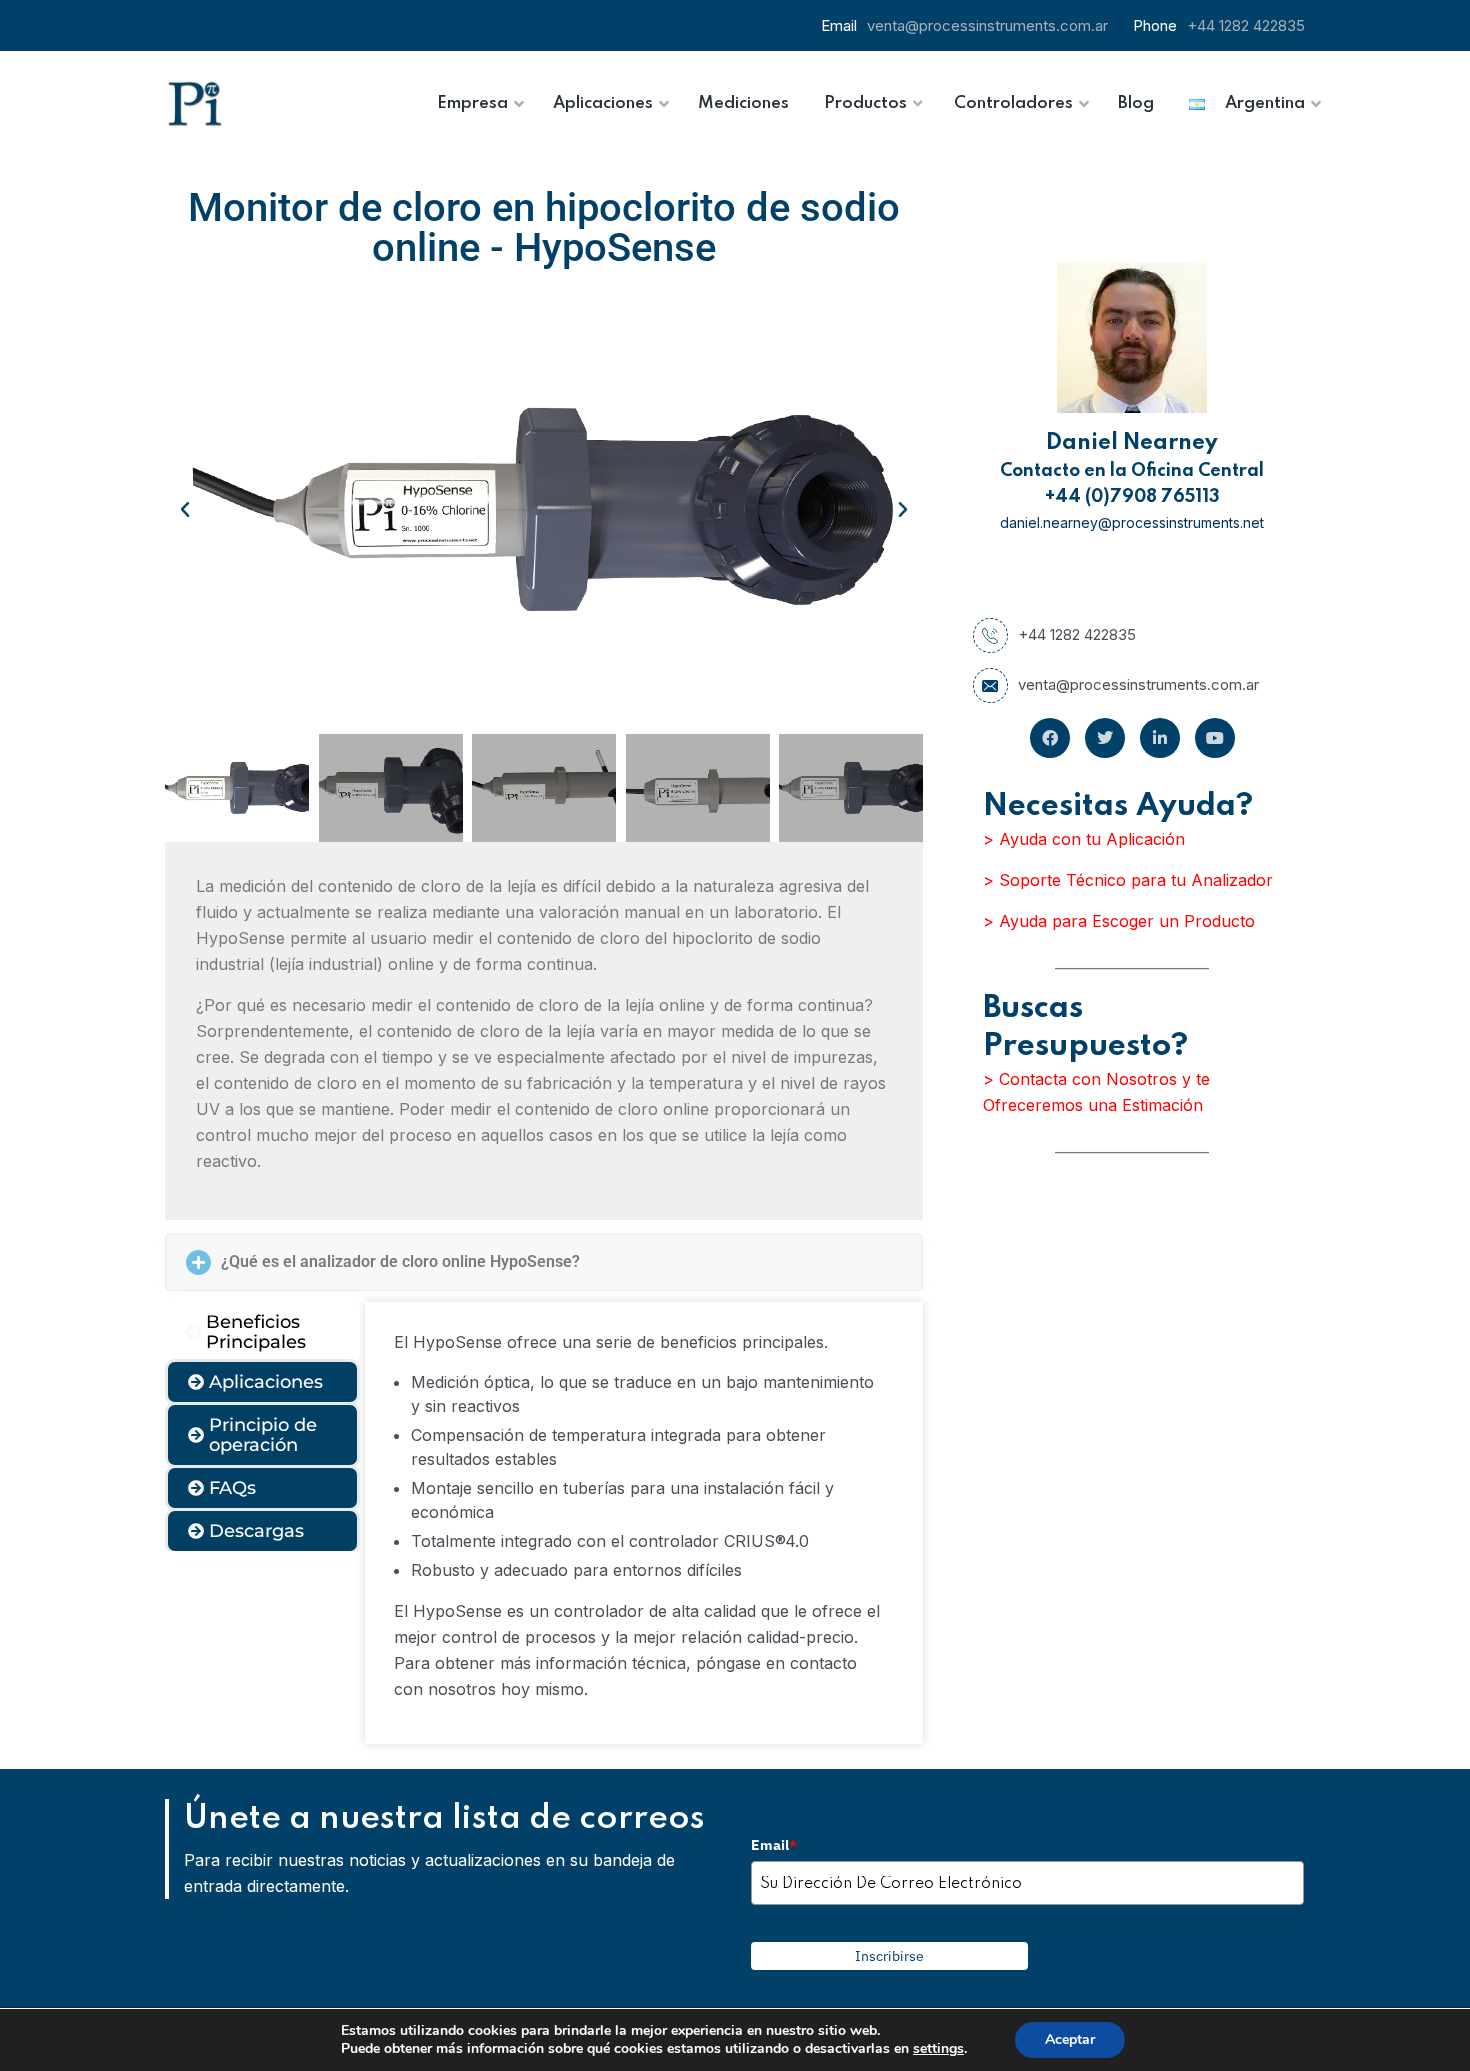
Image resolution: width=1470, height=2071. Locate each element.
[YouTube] (1215, 738)
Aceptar (1070, 2039)
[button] (185, 510)
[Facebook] (1050, 738)
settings (938, 2049)
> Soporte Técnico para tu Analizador (1128, 880)
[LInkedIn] (1160, 738)
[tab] (262, 1332)
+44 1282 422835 (1246, 25)
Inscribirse (889, 1956)
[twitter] (1105, 738)
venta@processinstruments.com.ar (987, 25)
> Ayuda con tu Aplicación (1084, 839)
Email (774, 1845)
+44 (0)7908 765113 (1132, 497)
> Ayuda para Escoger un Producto (1119, 921)
